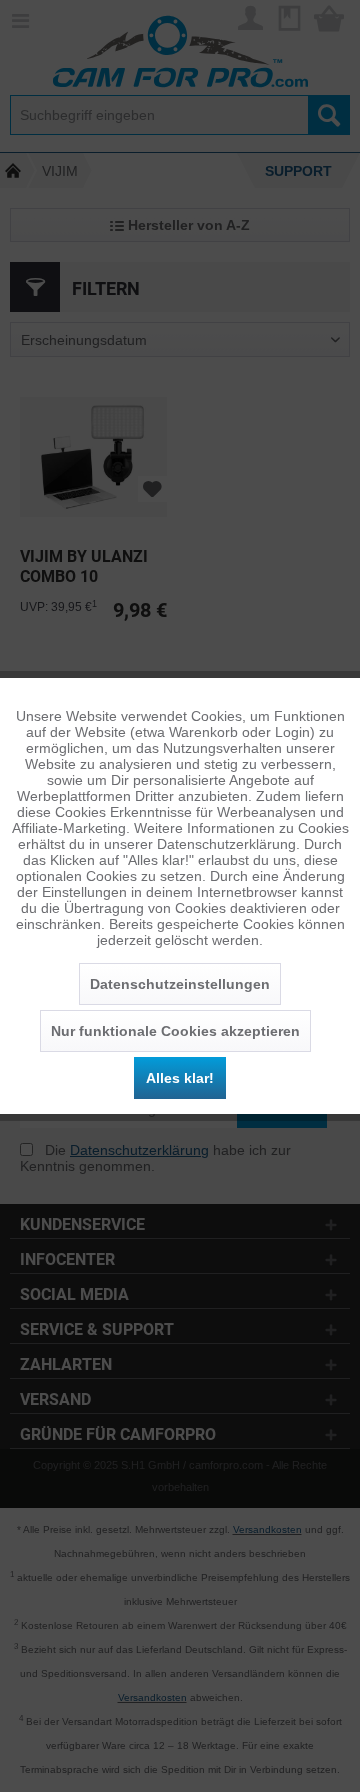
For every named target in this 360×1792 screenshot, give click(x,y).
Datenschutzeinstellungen (180, 984)
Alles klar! (180, 1078)
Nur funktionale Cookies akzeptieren (175, 1031)
